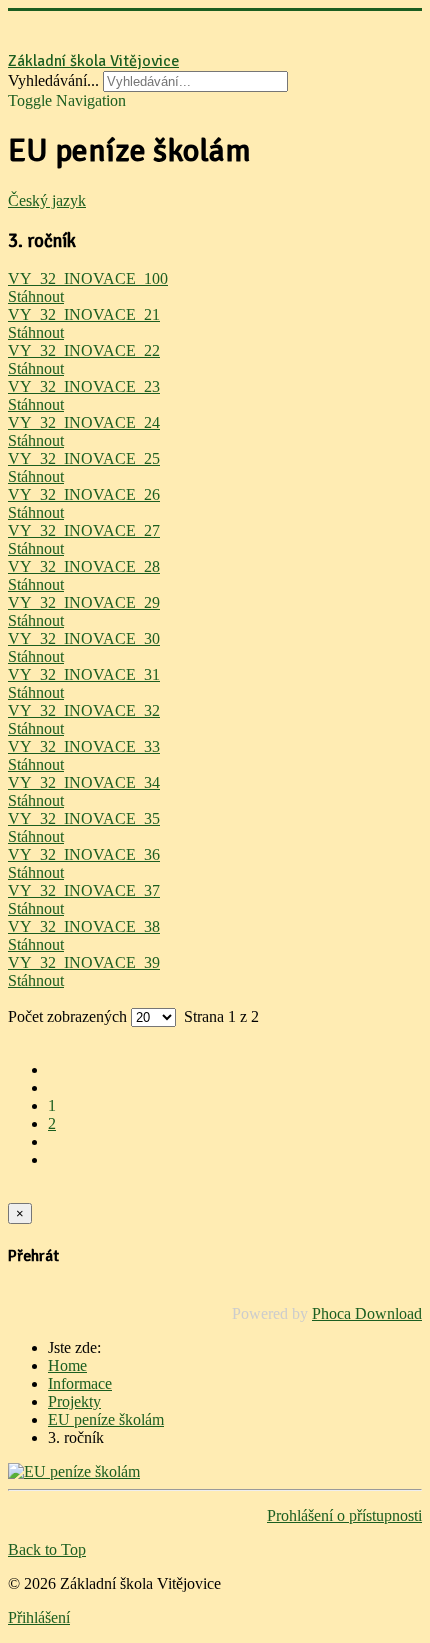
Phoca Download (367, 1313)
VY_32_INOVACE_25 (84, 458)
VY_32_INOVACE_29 (84, 602)
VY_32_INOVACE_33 (84, 746)
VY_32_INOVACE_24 (84, 422)
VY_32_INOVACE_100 (88, 278)
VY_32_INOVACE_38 (84, 926)
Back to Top (47, 1549)
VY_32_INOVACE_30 (84, 638)
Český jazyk (47, 200)
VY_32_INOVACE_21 (84, 314)
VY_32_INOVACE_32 (84, 710)
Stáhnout (36, 296)
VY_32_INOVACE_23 (84, 386)
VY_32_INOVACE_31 (84, 674)
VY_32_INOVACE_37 (84, 890)
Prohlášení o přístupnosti (344, 1515)
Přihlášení (39, 1617)
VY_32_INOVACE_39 (84, 962)
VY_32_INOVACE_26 (84, 494)
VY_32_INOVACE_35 (84, 818)
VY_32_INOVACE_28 (84, 566)
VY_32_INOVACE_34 (84, 782)
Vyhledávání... (53, 80)
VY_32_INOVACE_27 (84, 530)
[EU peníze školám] (74, 1471)
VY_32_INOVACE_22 (84, 350)
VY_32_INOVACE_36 (84, 854)
